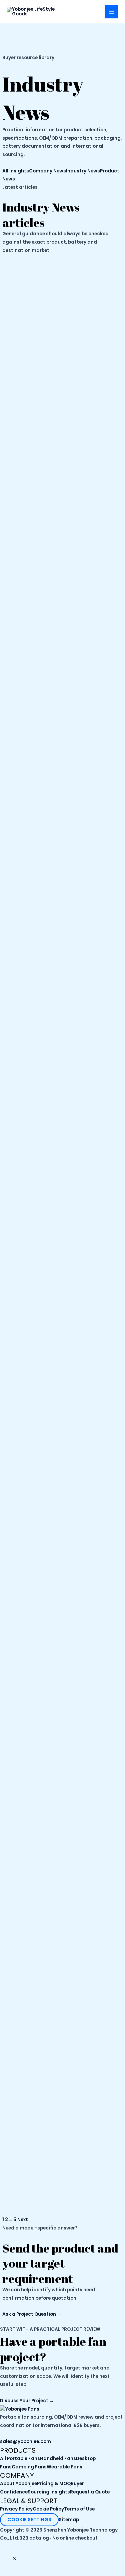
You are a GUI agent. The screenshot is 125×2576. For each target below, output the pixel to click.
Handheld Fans (58, 2459)
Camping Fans (29, 2467)
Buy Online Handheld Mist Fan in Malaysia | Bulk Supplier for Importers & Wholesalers (58, 1491)
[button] (15, 2559)
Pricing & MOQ (54, 2484)
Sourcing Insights (49, 2492)
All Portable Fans (20, 2459)
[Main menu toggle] (112, 12)
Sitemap (69, 2520)
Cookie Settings (29, 2520)
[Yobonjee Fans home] (20, 2409)
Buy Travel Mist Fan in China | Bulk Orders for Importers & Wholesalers (60, 2147)
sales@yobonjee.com (25, 2442)
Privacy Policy (16, 2509)
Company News (47, 171)
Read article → (24, 918)
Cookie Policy (48, 2509)
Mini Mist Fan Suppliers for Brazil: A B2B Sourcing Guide (62, 843)
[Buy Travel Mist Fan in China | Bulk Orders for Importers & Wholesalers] (62, 1850)
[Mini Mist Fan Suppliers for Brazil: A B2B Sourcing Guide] (62, 553)
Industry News (83, 171)
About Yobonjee (18, 2484)
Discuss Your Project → (27, 2401)
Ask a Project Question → (32, 2314)
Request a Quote (90, 2492)
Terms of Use (79, 2509)
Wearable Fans (64, 2467)
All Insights (16, 171)
